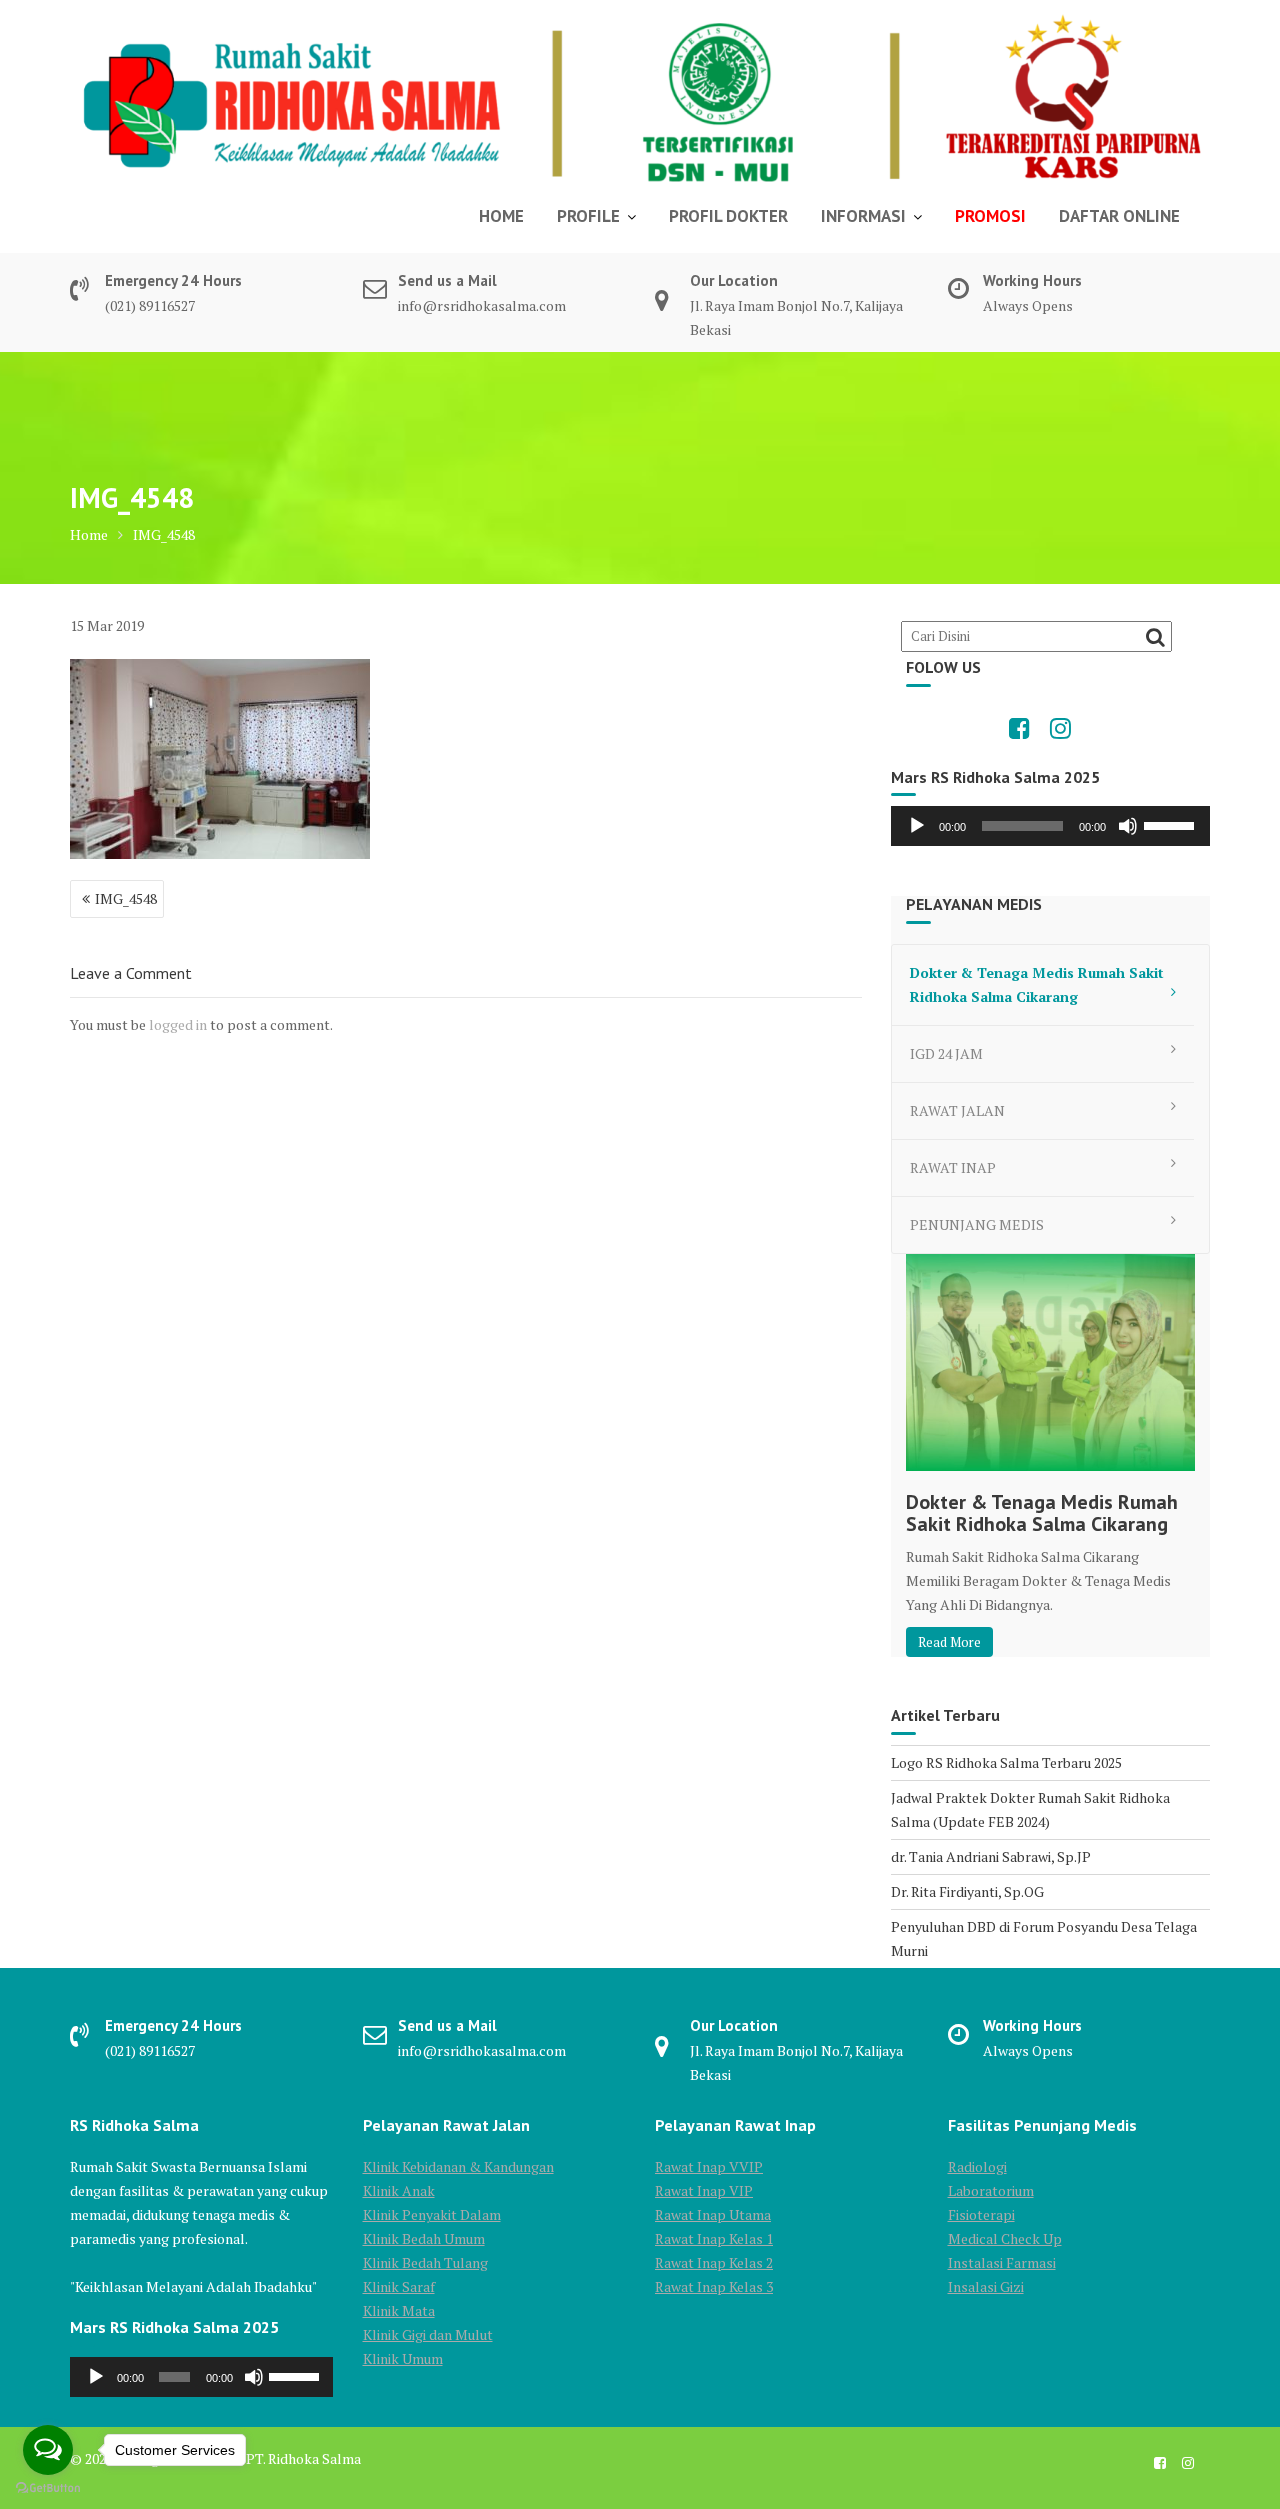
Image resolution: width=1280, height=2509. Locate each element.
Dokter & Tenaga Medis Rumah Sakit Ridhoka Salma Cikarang (1037, 984)
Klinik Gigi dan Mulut (428, 2334)
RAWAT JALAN (957, 1110)
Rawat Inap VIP (704, 2190)
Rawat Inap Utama (713, 2214)
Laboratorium (991, 2190)
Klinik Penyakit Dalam (432, 2214)
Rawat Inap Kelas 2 (714, 2262)
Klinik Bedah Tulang (425, 2262)
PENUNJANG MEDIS (977, 1224)
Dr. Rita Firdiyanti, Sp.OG (967, 1891)
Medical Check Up (1005, 2238)
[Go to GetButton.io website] (48, 2488)
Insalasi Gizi (986, 2286)
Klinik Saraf (399, 2286)
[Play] (917, 826)
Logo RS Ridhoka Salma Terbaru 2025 (1006, 1762)
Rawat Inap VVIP (709, 2166)
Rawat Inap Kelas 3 (714, 2286)
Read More (949, 1642)
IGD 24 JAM (946, 1053)
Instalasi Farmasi (1002, 2262)
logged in (178, 1024)
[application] (1050, 826)
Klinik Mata (399, 2310)
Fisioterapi (981, 2214)
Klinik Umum (403, 2358)
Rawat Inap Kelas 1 (714, 2238)
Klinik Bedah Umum (424, 2238)
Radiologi (977, 2166)
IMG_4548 (126, 898)
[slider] (1172, 824)
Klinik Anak (399, 2190)
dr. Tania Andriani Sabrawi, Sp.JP (991, 1856)
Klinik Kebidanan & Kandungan (458, 2166)
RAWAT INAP (953, 1167)
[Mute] (1128, 826)
